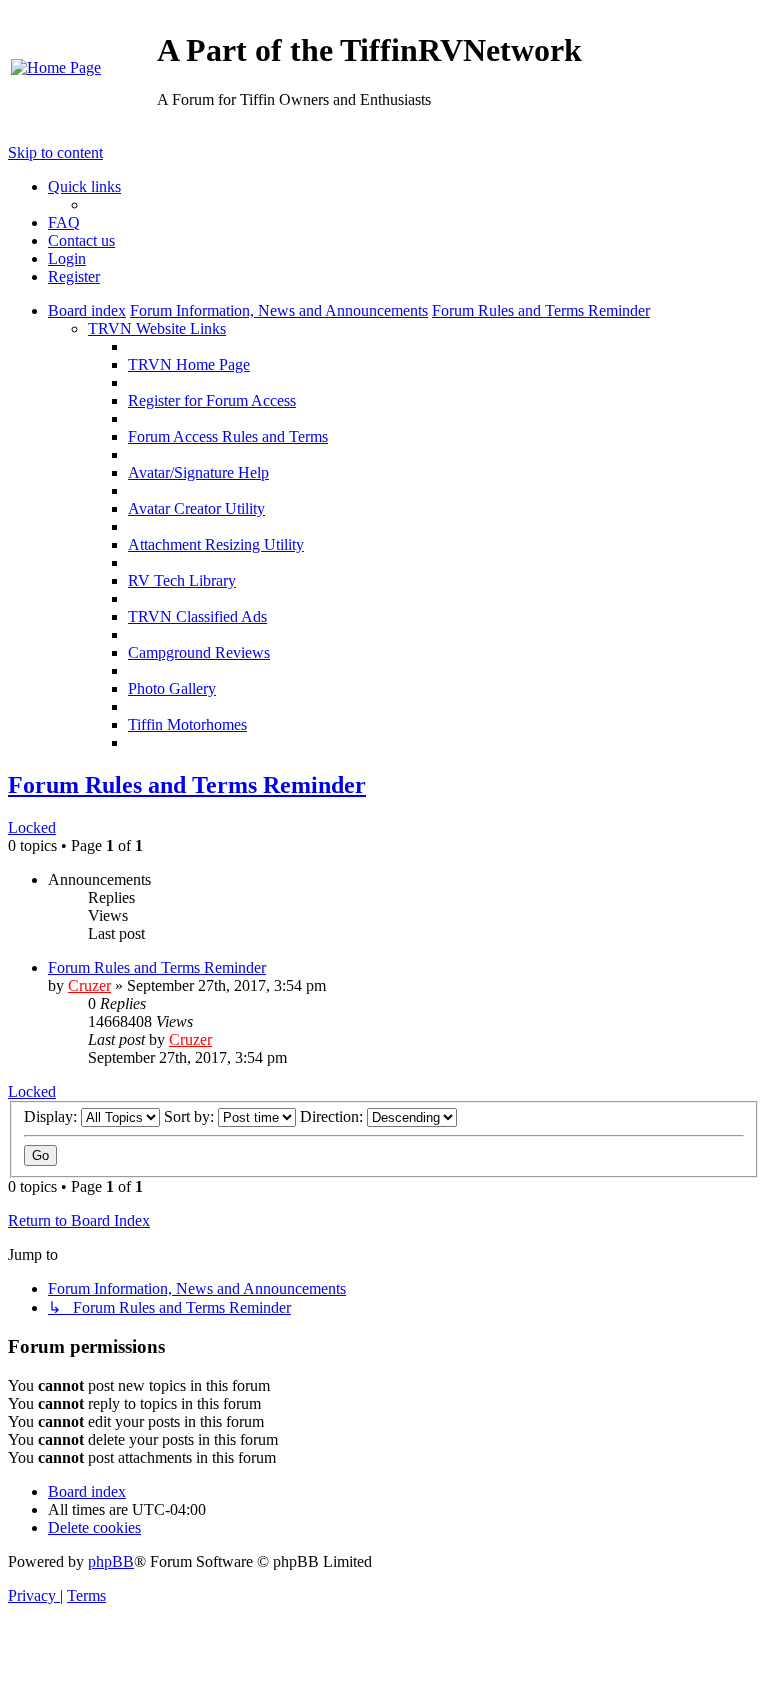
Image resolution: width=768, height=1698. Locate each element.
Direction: (333, 1116)
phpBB (111, 1561)
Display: (52, 1116)
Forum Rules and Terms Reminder (187, 785)
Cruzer (89, 985)
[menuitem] (56, 67)
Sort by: (191, 1116)
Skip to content (55, 152)
